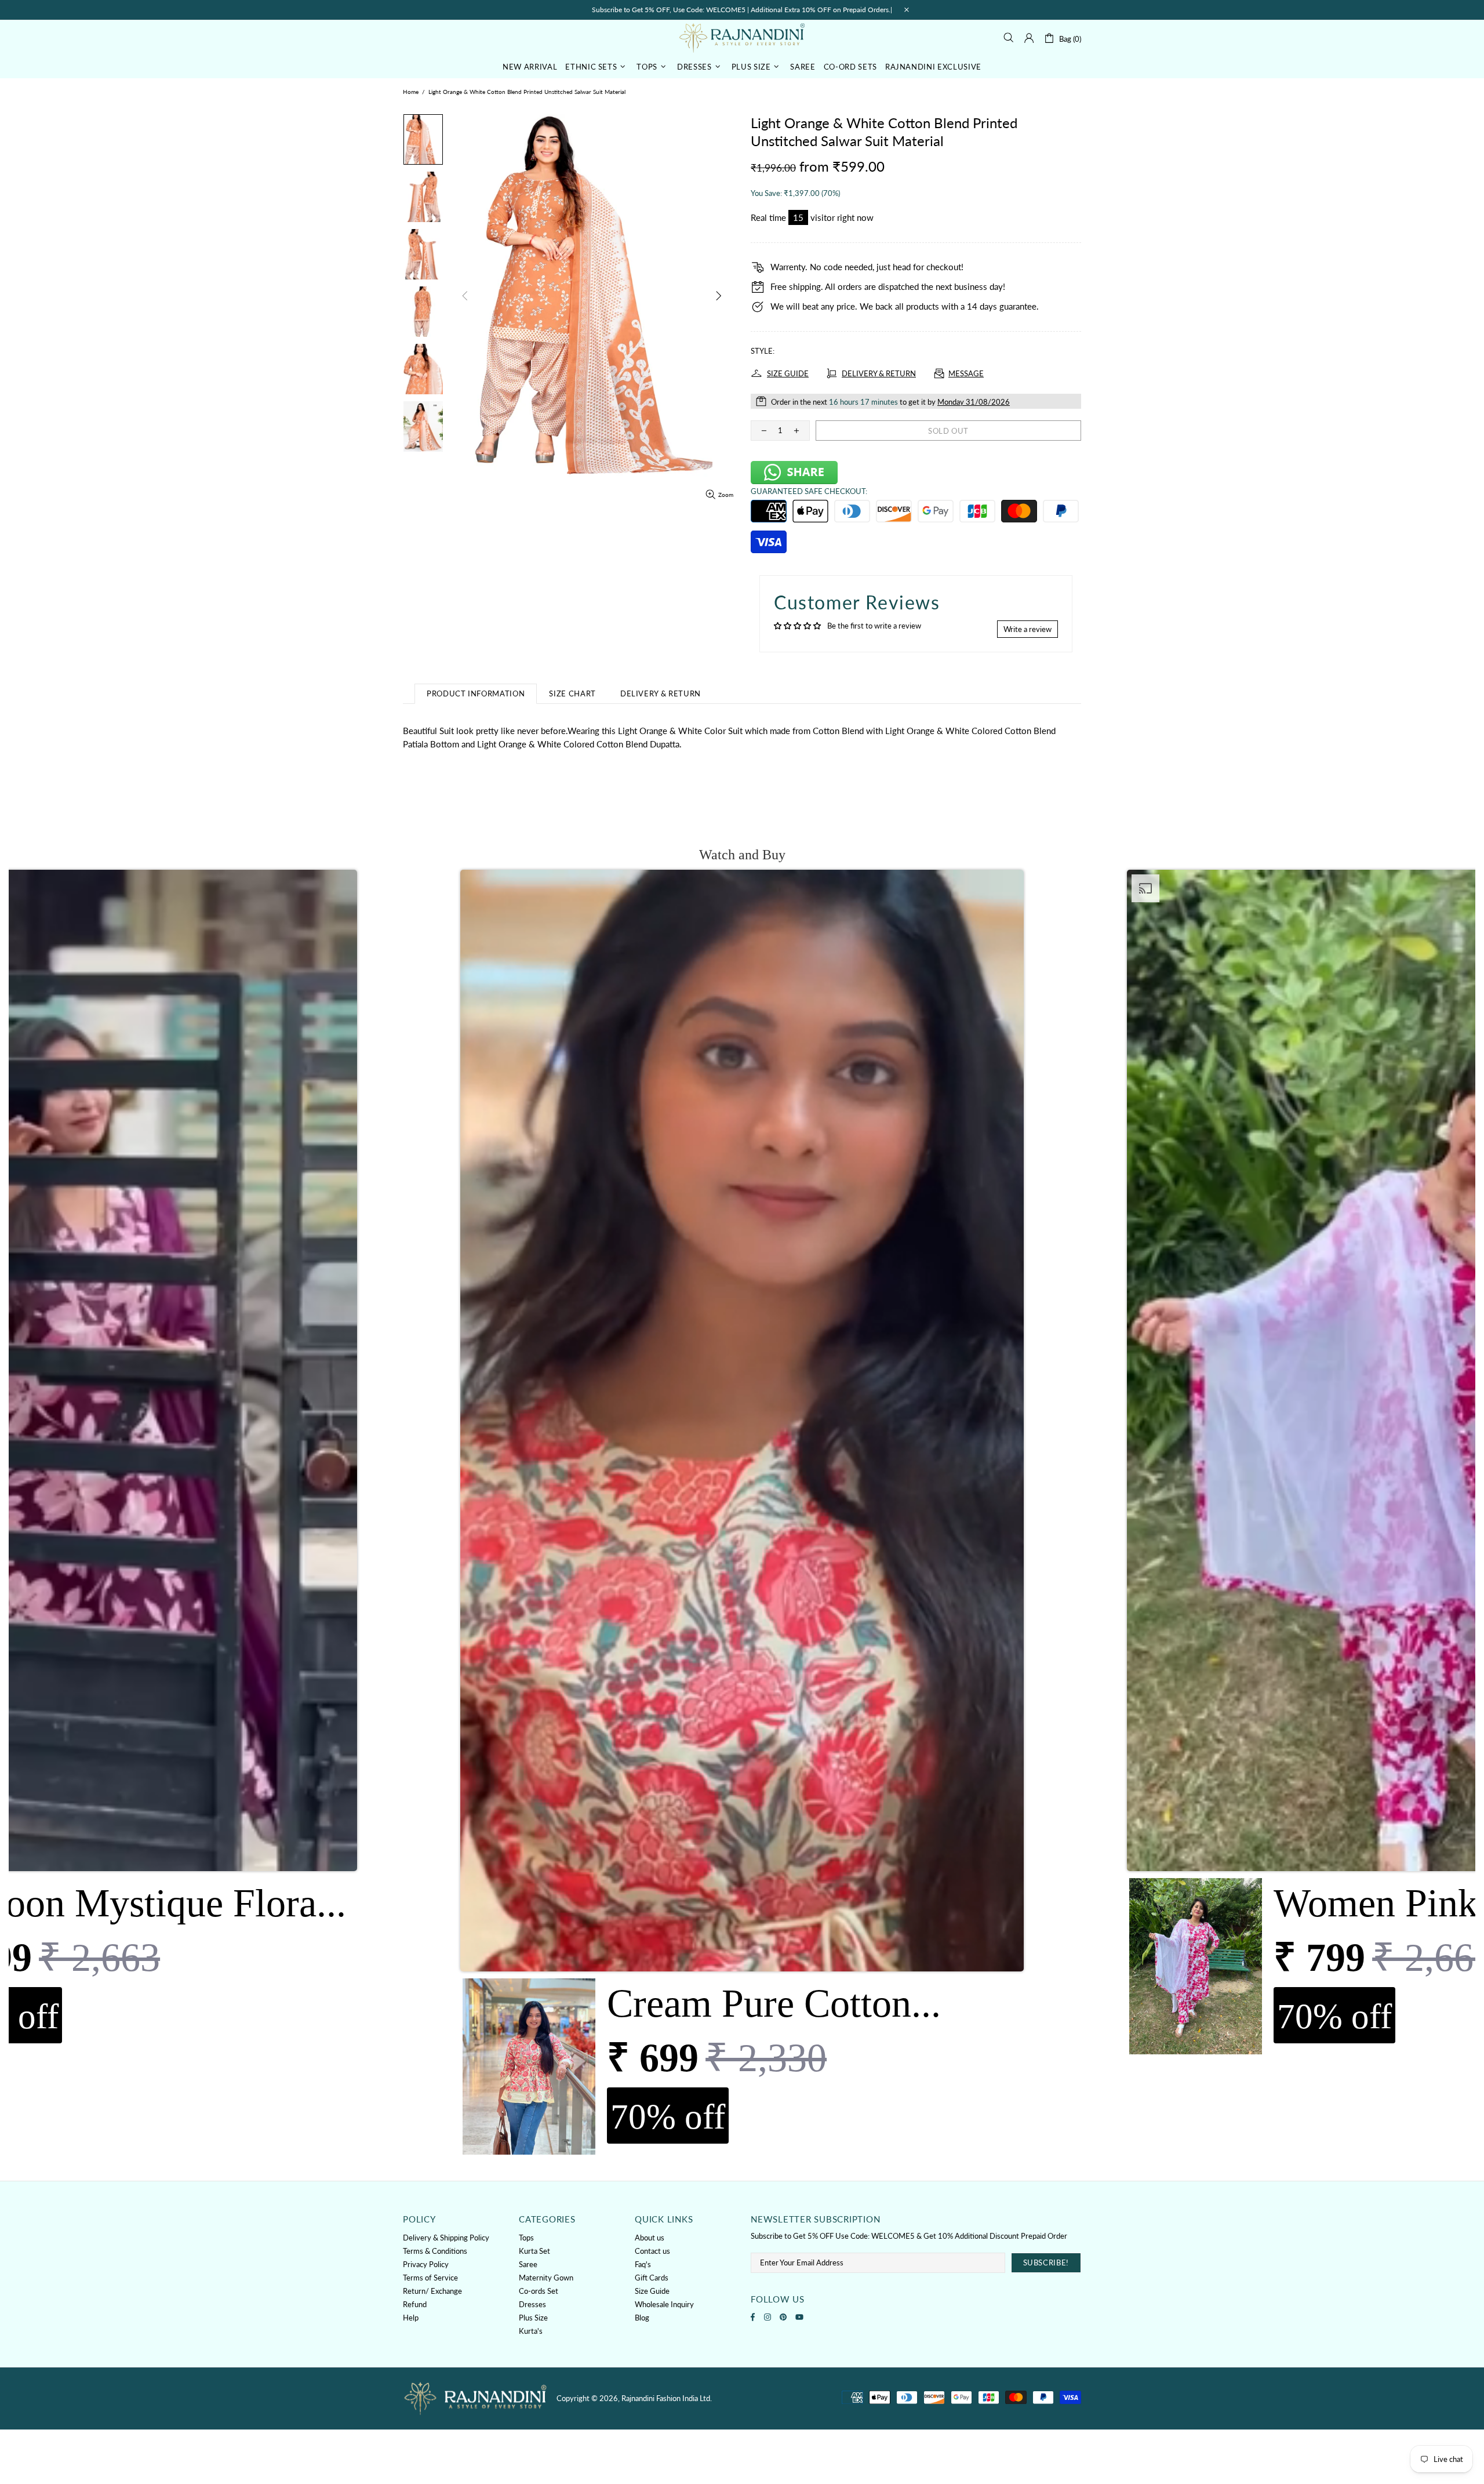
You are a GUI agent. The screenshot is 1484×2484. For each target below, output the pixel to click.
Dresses (532, 2304)
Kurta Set (534, 2251)
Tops (526, 2238)
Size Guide (652, 2291)
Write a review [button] (1027, 629)
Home (411, 92)
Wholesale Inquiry (664, 2304)
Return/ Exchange (432, 2291)
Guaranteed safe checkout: (809, 491)
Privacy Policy (426, 2264)
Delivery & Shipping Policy (446, 2238)
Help (411, 2318)
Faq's (643, 2264)
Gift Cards (652, 2278)
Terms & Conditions (435, 2251)
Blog (642, 2318)
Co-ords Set (539, 2291)
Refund (415, 2304)
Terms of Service (430, 2278)
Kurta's (531, 2331)
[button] (742, 1515)
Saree (528, 2264)
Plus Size (533, 2318)
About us (650, 2238)
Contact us (652, 2251)
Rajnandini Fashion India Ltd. (742, 37)
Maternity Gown (546, 2278)
